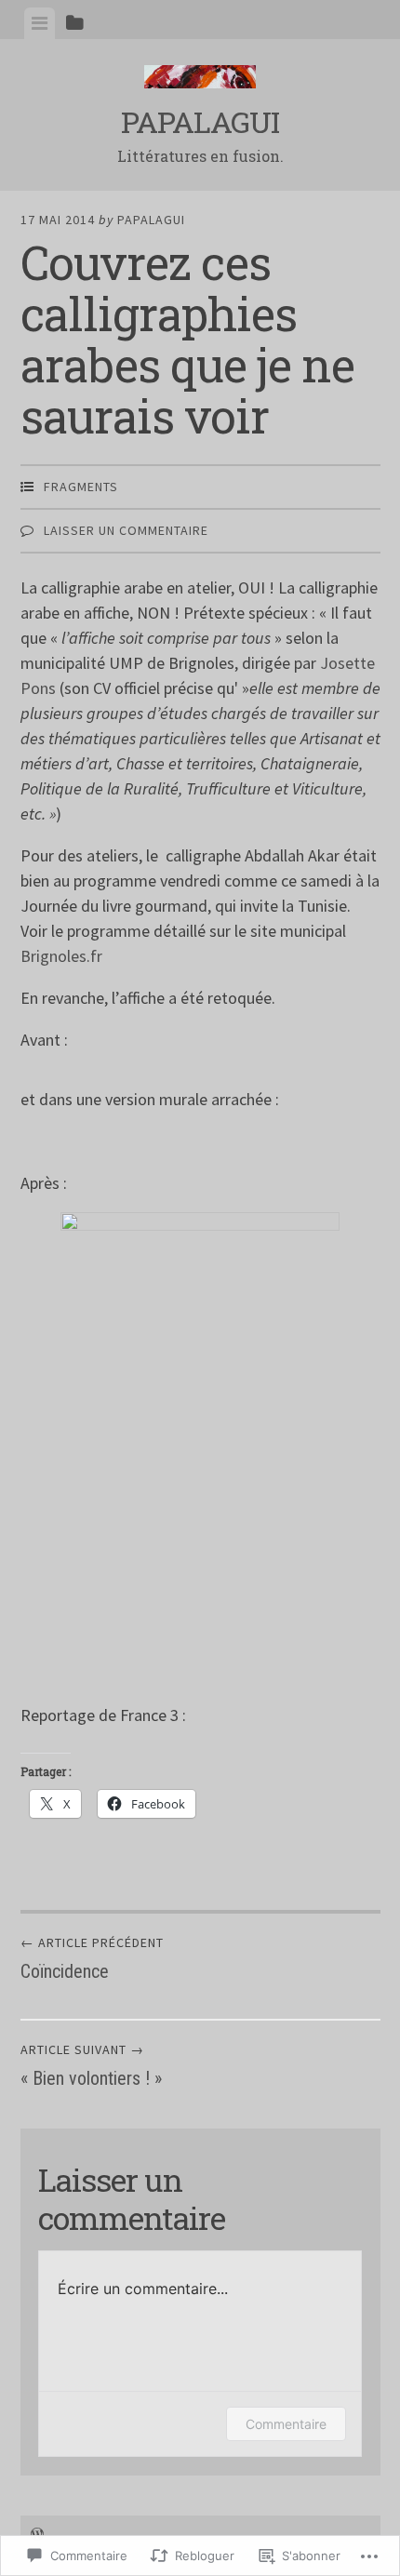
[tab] (40, 23)
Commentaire (286, 2424)
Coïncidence (92, 1958)
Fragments (81, 487)
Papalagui (200, 121)
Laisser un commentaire (126, 530)
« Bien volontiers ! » (91, 2065)
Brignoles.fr (61, 956)
